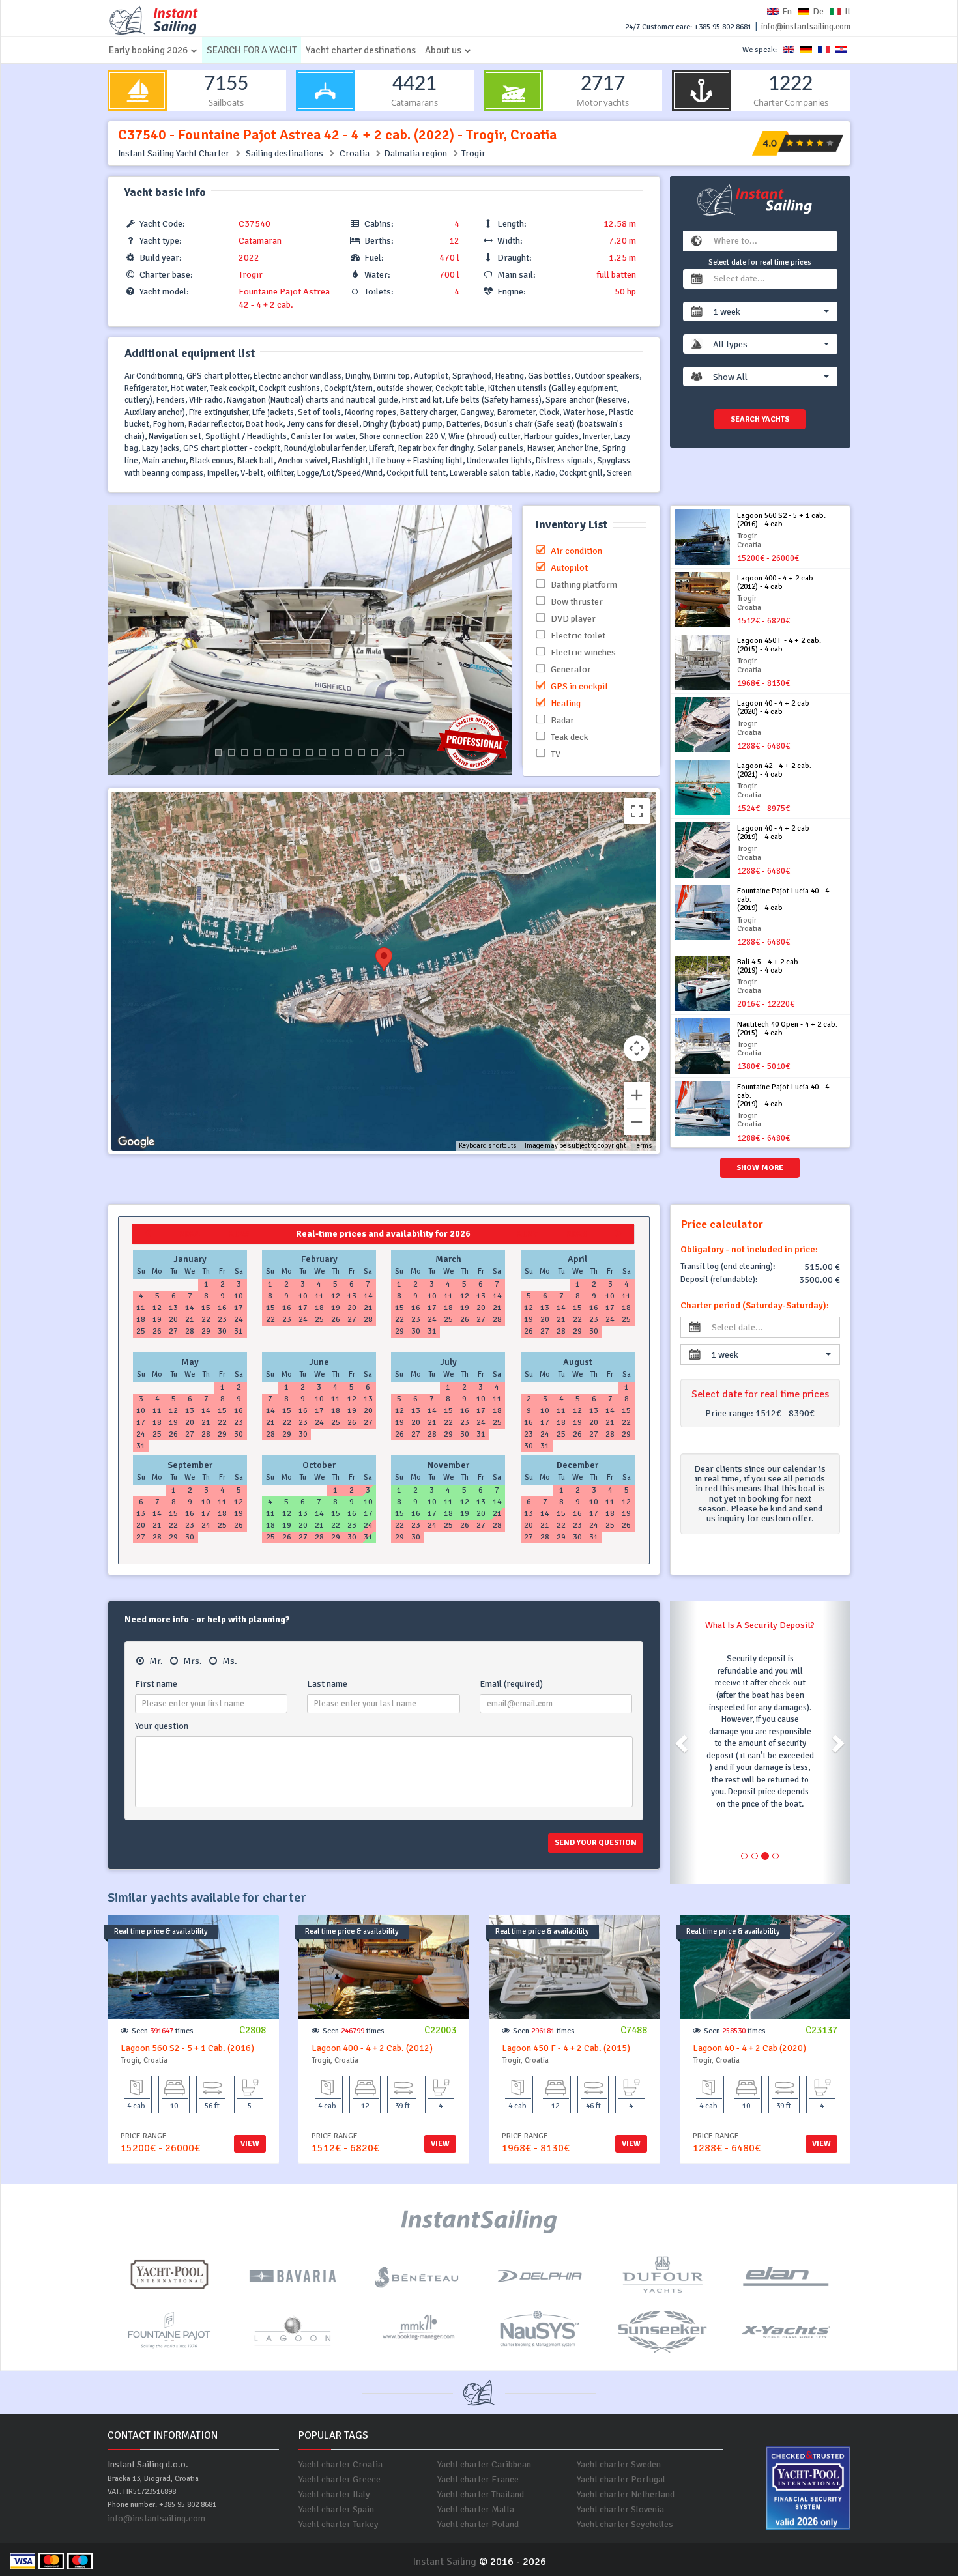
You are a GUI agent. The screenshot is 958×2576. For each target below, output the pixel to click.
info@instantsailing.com (806, 27)
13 (375, 752)
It (848, 11)
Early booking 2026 (148, 50)
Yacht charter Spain (336, 2509)
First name (156, 1684)
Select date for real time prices (760, 262)
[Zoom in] (637, 1095)
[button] (771, 311)
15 (401, 752)
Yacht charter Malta (476, 2509)
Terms (643, 1146)
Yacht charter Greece (340, 2479)
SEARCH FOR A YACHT (252, 50)
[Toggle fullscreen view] (637, 811)
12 (362, 752)
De (818, 11)
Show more (760, 1168)
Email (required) (511, 1684)
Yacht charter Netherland (626, 2494)
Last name (327, 1684)
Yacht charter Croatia (341, 2464)
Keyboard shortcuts (488, 1146)
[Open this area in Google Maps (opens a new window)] (136, 1142)
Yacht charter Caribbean (484, 2464)
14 (388, 752)
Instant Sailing (444, 2562)
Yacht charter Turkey (339, 2524)
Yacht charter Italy (334, 2494)
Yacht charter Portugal (621, 2479)
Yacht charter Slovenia (620, 2509)
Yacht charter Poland (478, 2524)
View (250, 2144)
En (787, 11)
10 (336, 752)
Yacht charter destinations (361, 50)
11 (349, 752)
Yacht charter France (478, 2479)
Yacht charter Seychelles (625, 2524)
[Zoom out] (637, 1122)
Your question (162, 1726)
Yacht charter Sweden (619, 2464)
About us (443, 50)
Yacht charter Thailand (481, 2494)
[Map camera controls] (637, 1048)
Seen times (163, 2031)
